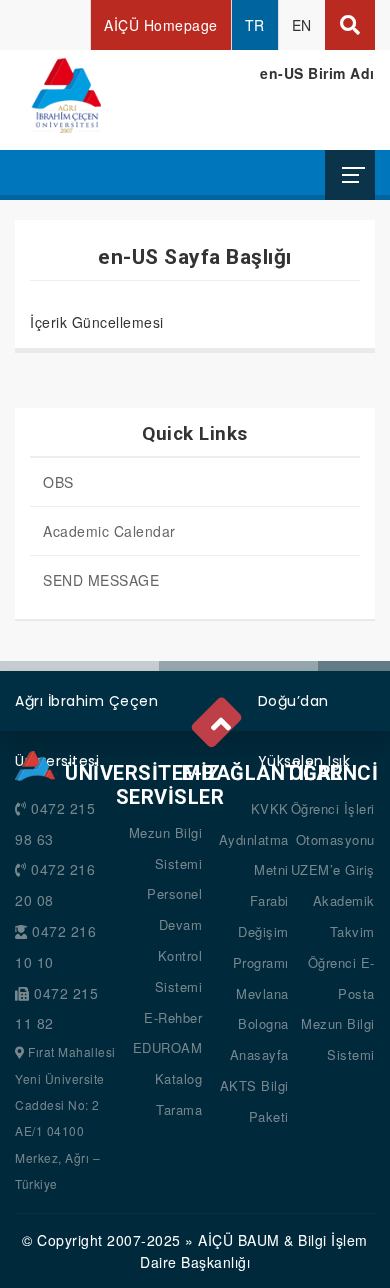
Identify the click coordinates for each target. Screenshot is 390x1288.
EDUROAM (168, 1047)
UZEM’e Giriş (333, 869)
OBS (58, 482)
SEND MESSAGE (101, 580)
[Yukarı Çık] (220, 719)
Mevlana (262, 993)
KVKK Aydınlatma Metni (254, 839)
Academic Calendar (109, 531)
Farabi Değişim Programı (261, 931)
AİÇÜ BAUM (239, 1240)
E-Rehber (173, 1017)
